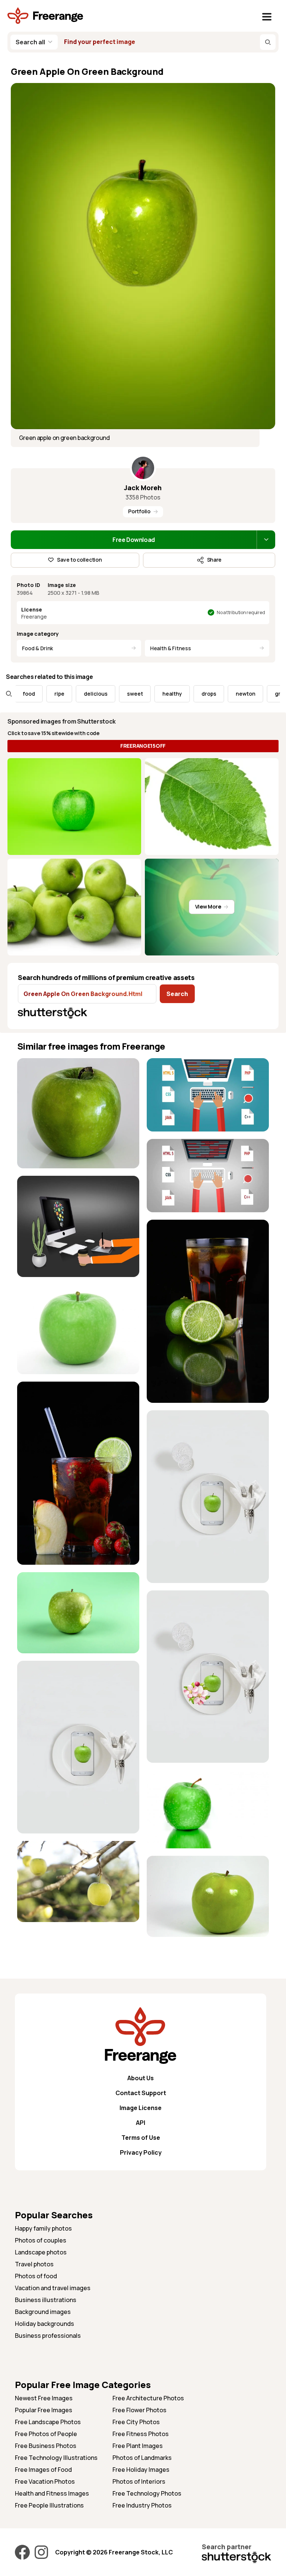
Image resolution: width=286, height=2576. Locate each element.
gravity (254, 694)
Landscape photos (41, 2252)
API (141, 2123)
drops (179, 694)
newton (215, 694)
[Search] (268, 42)
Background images (43, 2312)
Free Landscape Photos (48, 2422)
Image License (141, 2108)
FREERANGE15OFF (143, 746)
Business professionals (48, 2336)
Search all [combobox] (30, 42)
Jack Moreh (143, 488)
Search (177, 994)
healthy (142, 694)
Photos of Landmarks (142, 2458)
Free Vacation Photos (45, 2481)
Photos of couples (41, 2240)
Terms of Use (141, 2138)
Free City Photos (136, 2422)
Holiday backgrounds (45, 2324)
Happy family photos (43, 2228)
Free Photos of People (46, 2434)
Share (214, 560)
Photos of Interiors (139, 2481)
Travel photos (34, 2264)
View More (208, 906)
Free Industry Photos (142, 2505)
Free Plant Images (138, 2446)
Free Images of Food (43, 2470)
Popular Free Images (44, 2410)
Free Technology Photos (147, 2493)
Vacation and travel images (53, 2288)
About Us (141, 2078)
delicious (66, 694)
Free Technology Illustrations (56, 2458)
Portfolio (139, 511)
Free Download (134, 540)
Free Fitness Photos (141, 2434)
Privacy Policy (141, 2152)
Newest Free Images (44, 2398)
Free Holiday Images (141, 2470)
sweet (105, 694)
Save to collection (79, 560)
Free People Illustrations (49, 2505)
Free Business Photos (46, 2446)
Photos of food (36, 2276)
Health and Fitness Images (52, 2493)
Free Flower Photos (139, 2410)
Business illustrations (46, 2300)
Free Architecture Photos (148, 2398)
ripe (29, 694)
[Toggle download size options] (266, 540)
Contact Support (141, 2093)
